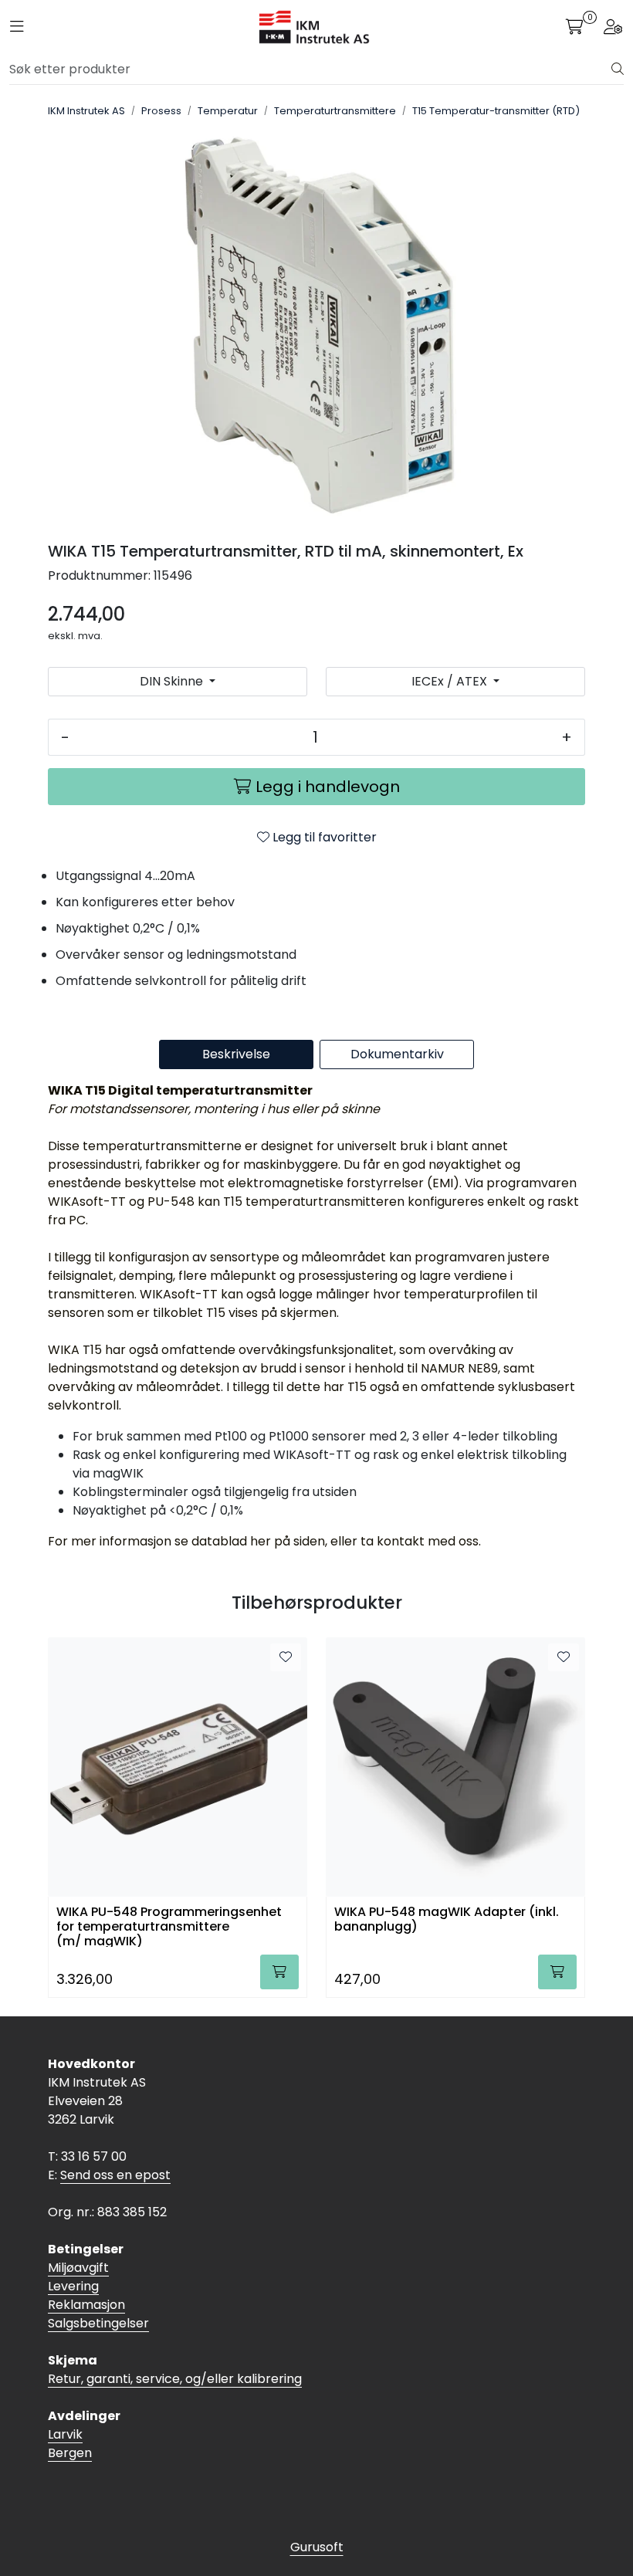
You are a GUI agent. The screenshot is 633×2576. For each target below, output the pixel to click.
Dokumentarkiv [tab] (397, 1054)
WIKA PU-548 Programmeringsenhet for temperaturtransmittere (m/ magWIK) (169, 1926)
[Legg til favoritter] (286, 1657)
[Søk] (618, 69)
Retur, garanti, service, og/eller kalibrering (175, 2379)
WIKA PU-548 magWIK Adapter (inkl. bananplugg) (447, 1920)
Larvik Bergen (70, 2444)
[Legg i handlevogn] (279, 1972)
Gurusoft (317, 2547)
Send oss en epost (115, 2175)
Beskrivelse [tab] (236, 1054)
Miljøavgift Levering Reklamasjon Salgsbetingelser (98, 2295)
